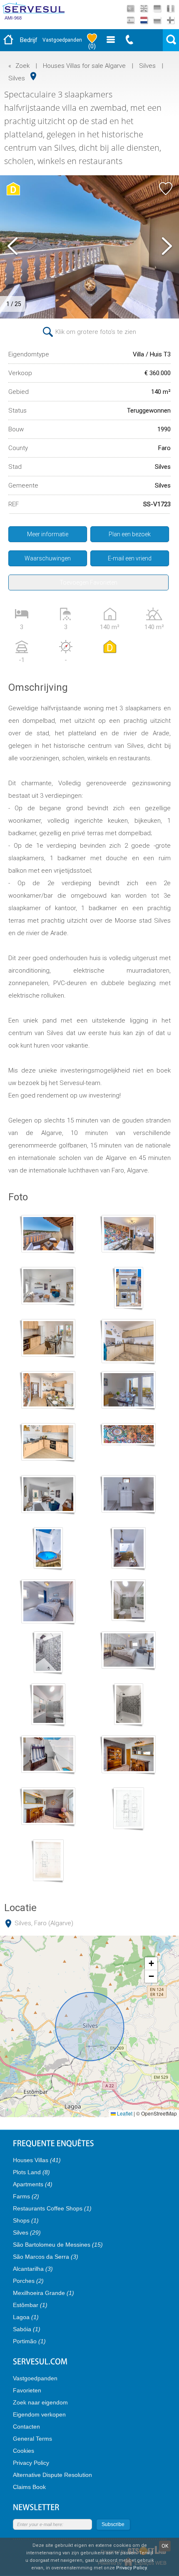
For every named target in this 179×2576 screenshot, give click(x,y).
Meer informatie (48, 534)
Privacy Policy (31, 2463)
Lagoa (26, 2317)
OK (165, 2546)
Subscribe (113, 2524)
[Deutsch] (157, 9)
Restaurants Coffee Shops (52, 2208)
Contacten (26, 2427)
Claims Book (29, 2487)
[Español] (131, 20)
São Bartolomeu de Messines (58, 2245)
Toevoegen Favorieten (88, 582)
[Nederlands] (144, 20)
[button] (151, 1964)
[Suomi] (170, 20)
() (92, 46)
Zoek (22, 66)
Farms (26, 2196)
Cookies (24, 2451)
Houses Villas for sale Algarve (84, 66)
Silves (147, 66)
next (167, 247)
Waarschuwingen (48, 558)
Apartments (33, 2184)
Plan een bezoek (130, 534)
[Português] (131, 9)
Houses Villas (37, 2160)
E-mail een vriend (130, 558)
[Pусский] (157, 20)
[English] (144, 9)
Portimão (29, 2341)
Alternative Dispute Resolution (52, 2475)
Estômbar (30, 2305)
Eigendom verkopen (39, 2414)
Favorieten (27, 2390)
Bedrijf (29, 40)
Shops (26, 2220)
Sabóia (27, 2329)
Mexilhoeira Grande (44, 2293)
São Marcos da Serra (46, 2257)
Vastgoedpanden (62, 40)
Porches (28, 2281)
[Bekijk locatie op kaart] (33, 76)
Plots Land (31, 2172)
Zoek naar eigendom (40, 2402)
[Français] (170, 9)
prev (12, 247)
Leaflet (124, 2113)
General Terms (32, 2439)
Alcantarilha (33, 2269)
